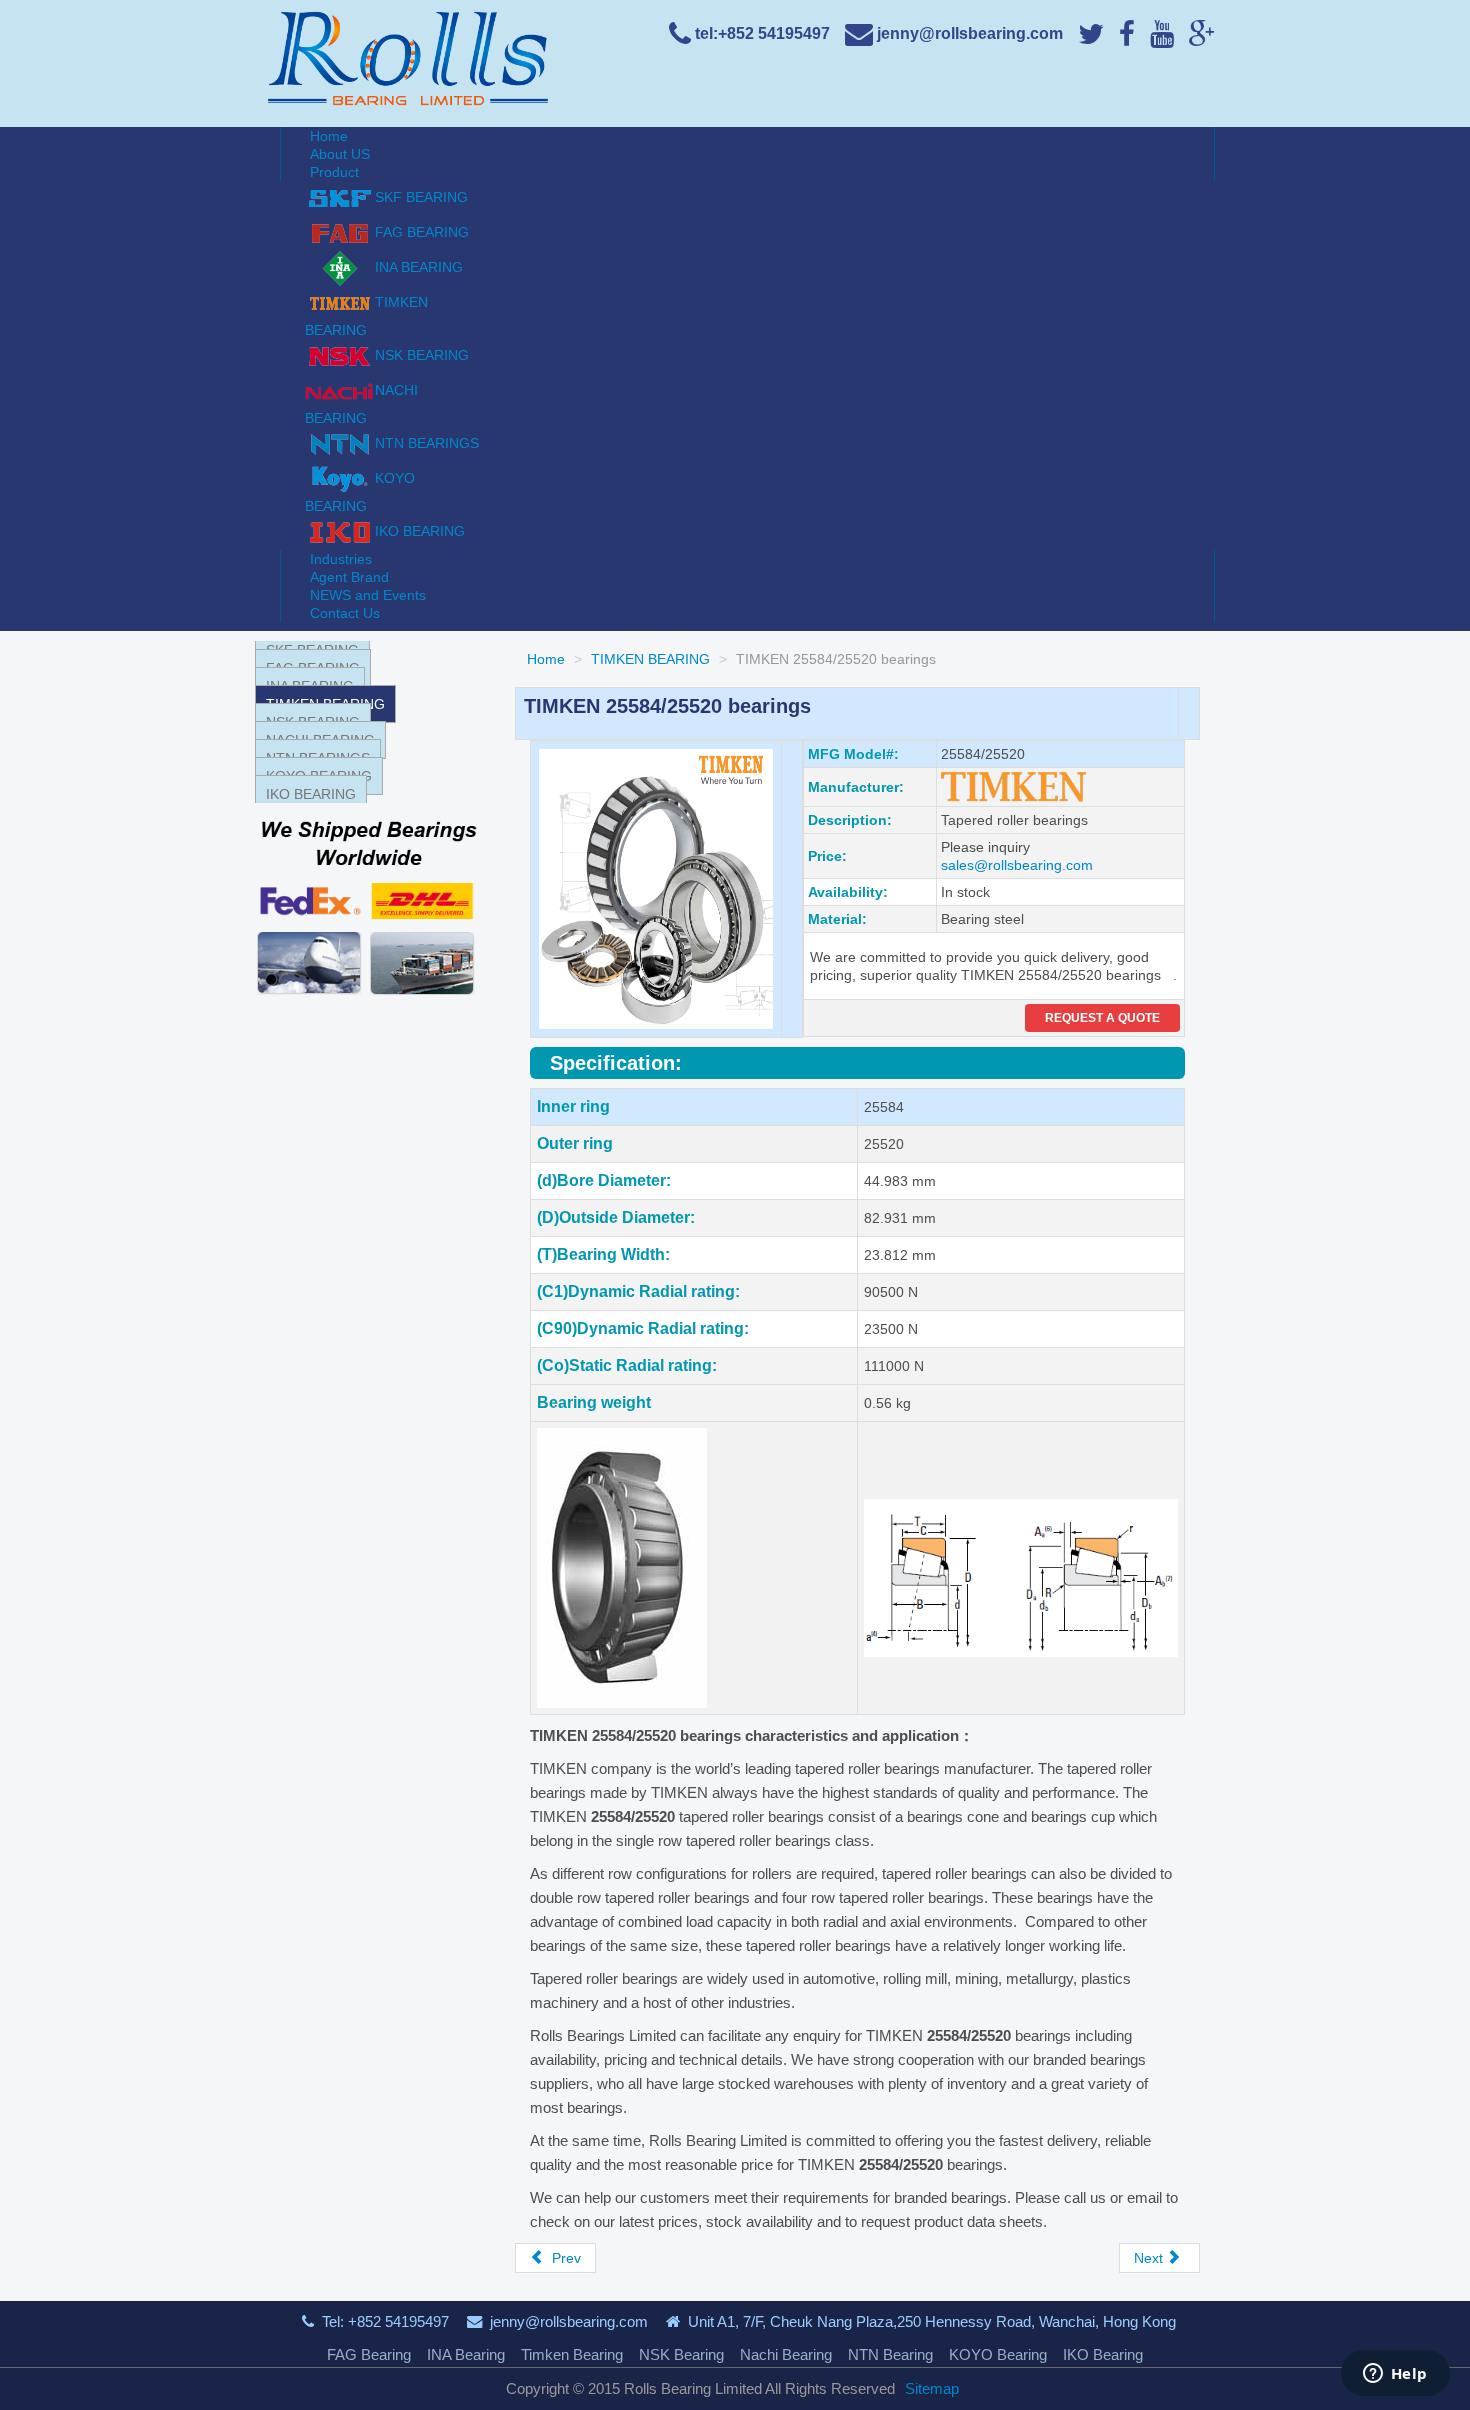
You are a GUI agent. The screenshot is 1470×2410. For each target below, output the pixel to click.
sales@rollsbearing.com (1017, 865)
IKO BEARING (311, 794)
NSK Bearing (681, 2354)
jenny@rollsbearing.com (569, 2321)
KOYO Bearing (998, 2354)
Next (1150, 2258)
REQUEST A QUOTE (1102, 1018)
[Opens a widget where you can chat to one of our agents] (1395, 2375)
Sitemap (932, 2388)
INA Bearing (466, 2354)
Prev (564, 2258)
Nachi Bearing (786, 2354)
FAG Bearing (369, 2354)
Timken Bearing (572, 2354)
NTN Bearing (890, 2354)
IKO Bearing (1103, 2354)
